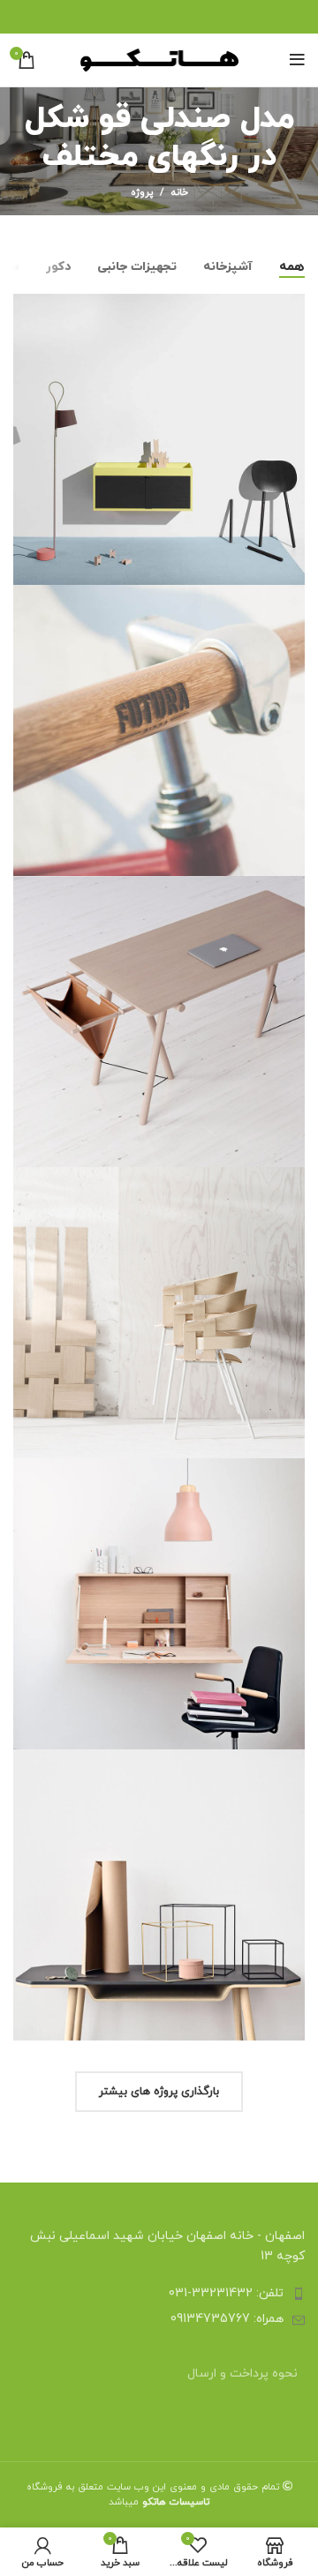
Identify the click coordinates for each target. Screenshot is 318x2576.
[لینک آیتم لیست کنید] (159, 2294)
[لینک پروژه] (159, 439)
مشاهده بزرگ (26, 307)
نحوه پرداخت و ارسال (242, 2374)
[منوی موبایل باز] (297, 60)
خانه (180, 192)
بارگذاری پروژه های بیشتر (159, 2092)
